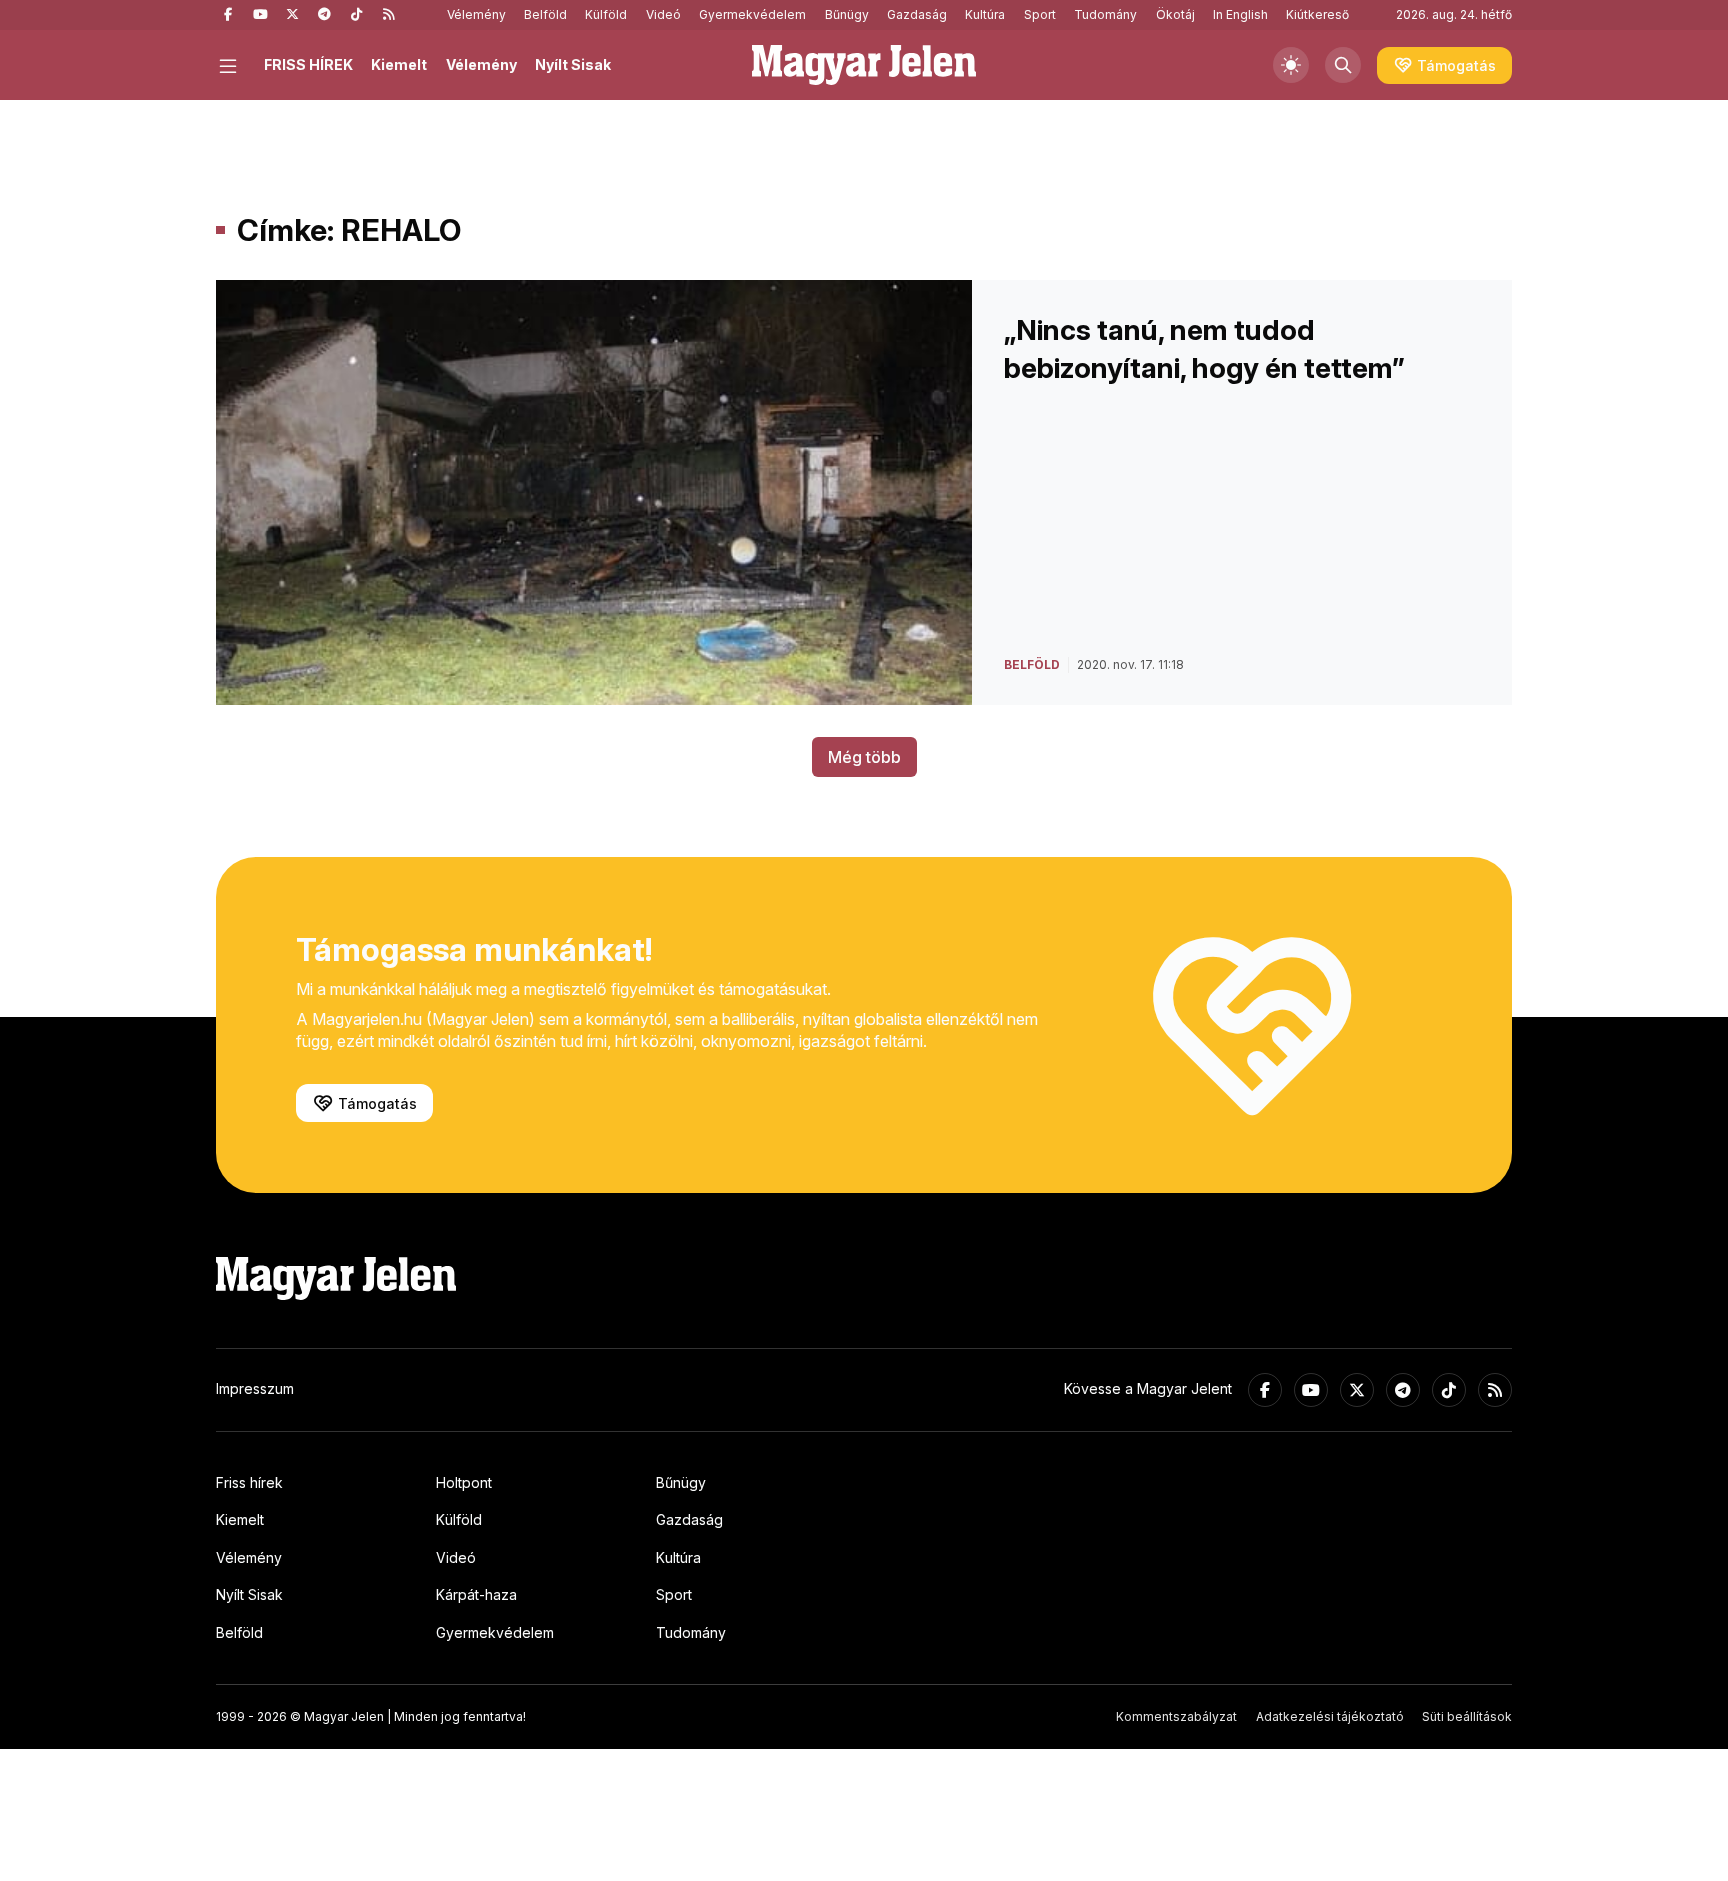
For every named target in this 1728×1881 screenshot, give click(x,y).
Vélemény (476, 14)
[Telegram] (324, 15)
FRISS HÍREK (308, 64)
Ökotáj (1175, 14)
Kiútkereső (1317, 14)
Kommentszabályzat (1176, 1716)
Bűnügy (847, 14)
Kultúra (985, 14)
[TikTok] (356, 15)
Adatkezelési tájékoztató (1330, 1716)
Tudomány (1105, 14)
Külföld (606, 14)
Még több (864, 757)
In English (1240, 14)
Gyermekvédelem (752, 14)
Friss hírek (249, 1482)
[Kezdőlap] (864, 65)
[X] (292, 15)
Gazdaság (917, 14)
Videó (663, 14)
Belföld (545, 14)
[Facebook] (228, 15)
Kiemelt (399, 64)
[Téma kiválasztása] (1291, 65)
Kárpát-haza (476, 1594)
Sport (1040, 14)
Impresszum (255, 1388)
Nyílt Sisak (573, 64)
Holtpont (464, 1482)
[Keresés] (1343, 65)
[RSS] (388, 15)
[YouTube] (260, 15)
